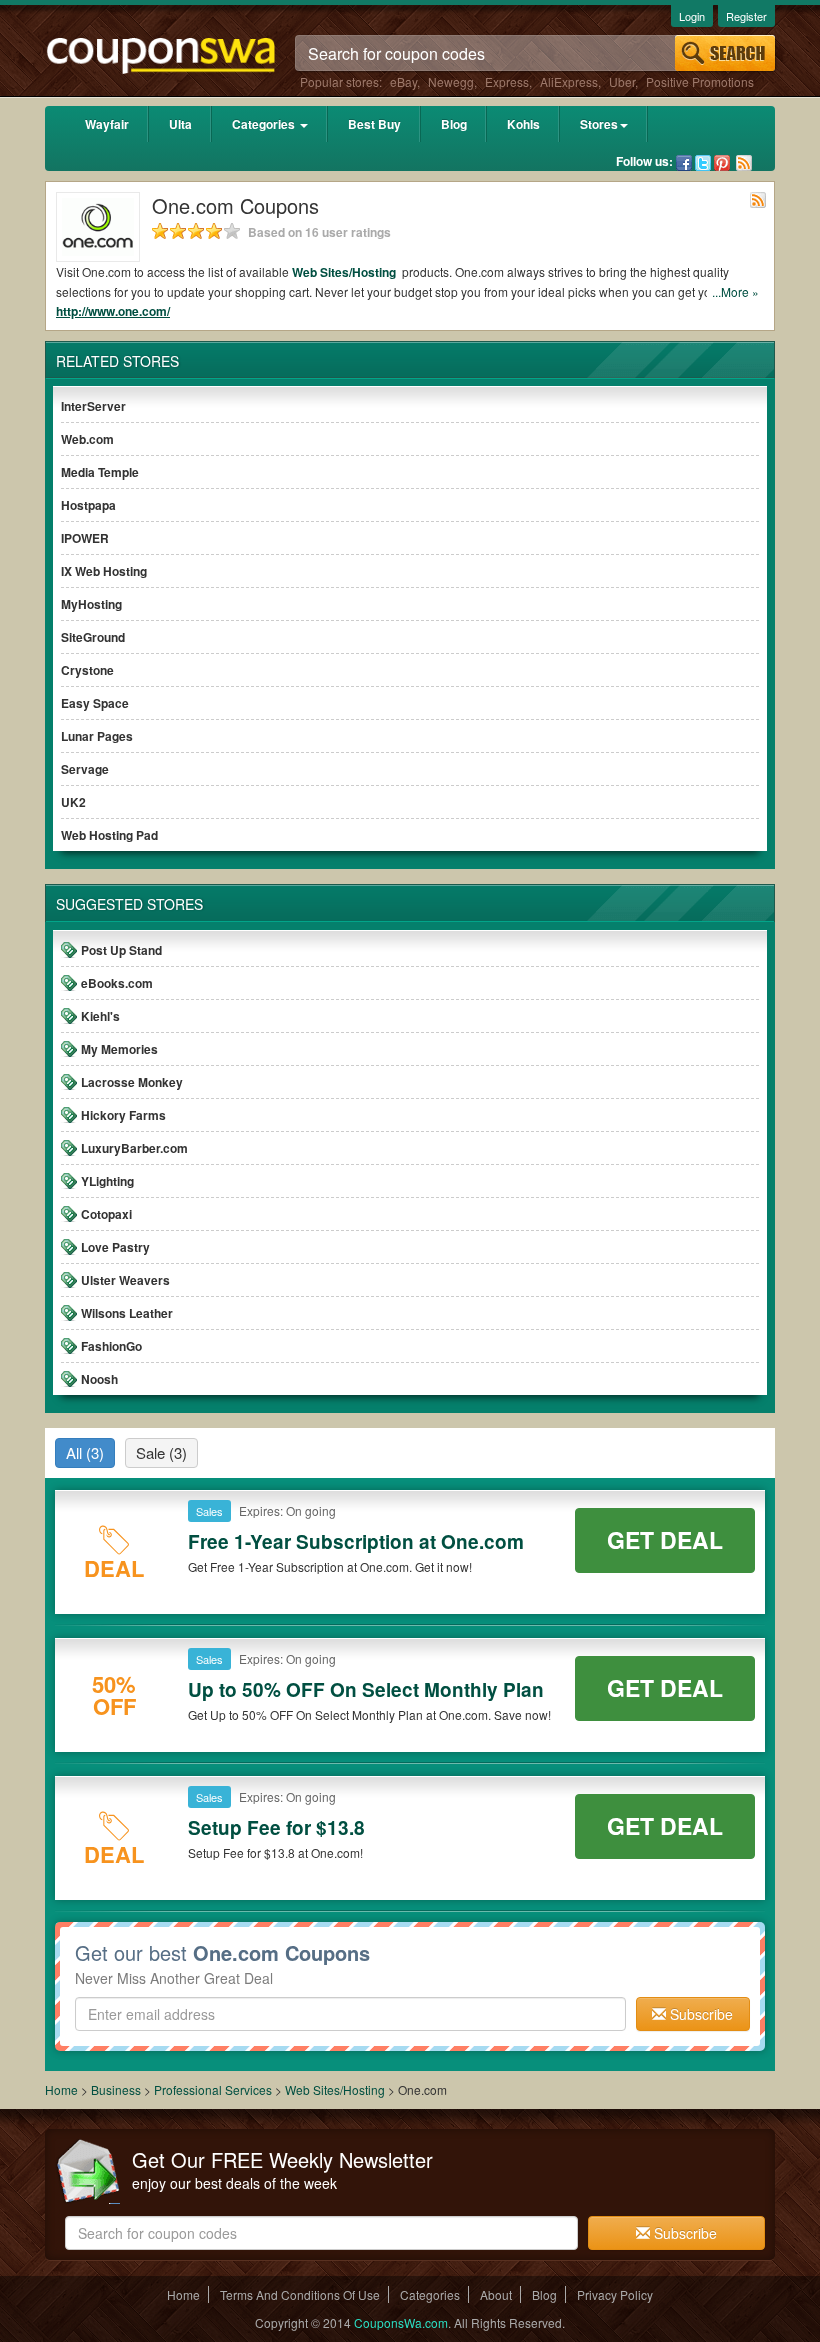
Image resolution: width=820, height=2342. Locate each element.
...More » (735, 291)
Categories (265, 124)
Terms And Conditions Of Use (300, 2294)
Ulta (180, 124)
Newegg (451, 81)
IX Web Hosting (104, 571)
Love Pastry (115, 1247)
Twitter (703, 163)
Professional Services (214, 2089)
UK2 (73, 802)
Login (692, 16)
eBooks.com (117, 983)
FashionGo (111, 1346)
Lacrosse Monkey (132, 1082)
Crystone (87, 670)
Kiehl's (100, 1016)
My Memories (119, 1049)
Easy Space (95, 703)
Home (61, 2089)
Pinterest (722, 163)
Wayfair (107, 124)
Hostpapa (88, 505)
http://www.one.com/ (113, 311)
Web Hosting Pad (109, 835)
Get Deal (665, 1539)
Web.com (87, 439)
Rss (744, 163)
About (496, 2294)
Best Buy (374, 124)
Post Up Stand (121, 950)
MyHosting (91, 604)
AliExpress (569, 81)
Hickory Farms (123, 1115)
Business (117, 2089)
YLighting (107, 1181)
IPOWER (85, 538)
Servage (85, 769)
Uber (622, 81)
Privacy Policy (615, 2294)
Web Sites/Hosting (345, 272)
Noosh (99, 1379)
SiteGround (93, 637)
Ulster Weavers (125, 1280)
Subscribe (699, 2014)
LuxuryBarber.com (134, 1148)
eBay (403, 81)
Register (746, 16)
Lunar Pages (97, 736)
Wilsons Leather (127, 1313)
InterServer (93, 406)
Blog (454, 124)
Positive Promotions (700, 81)
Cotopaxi (106, 1214)
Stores (599, 124)
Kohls (523, 124)
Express (507, 81)
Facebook (684, 163)
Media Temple (100, 472)
